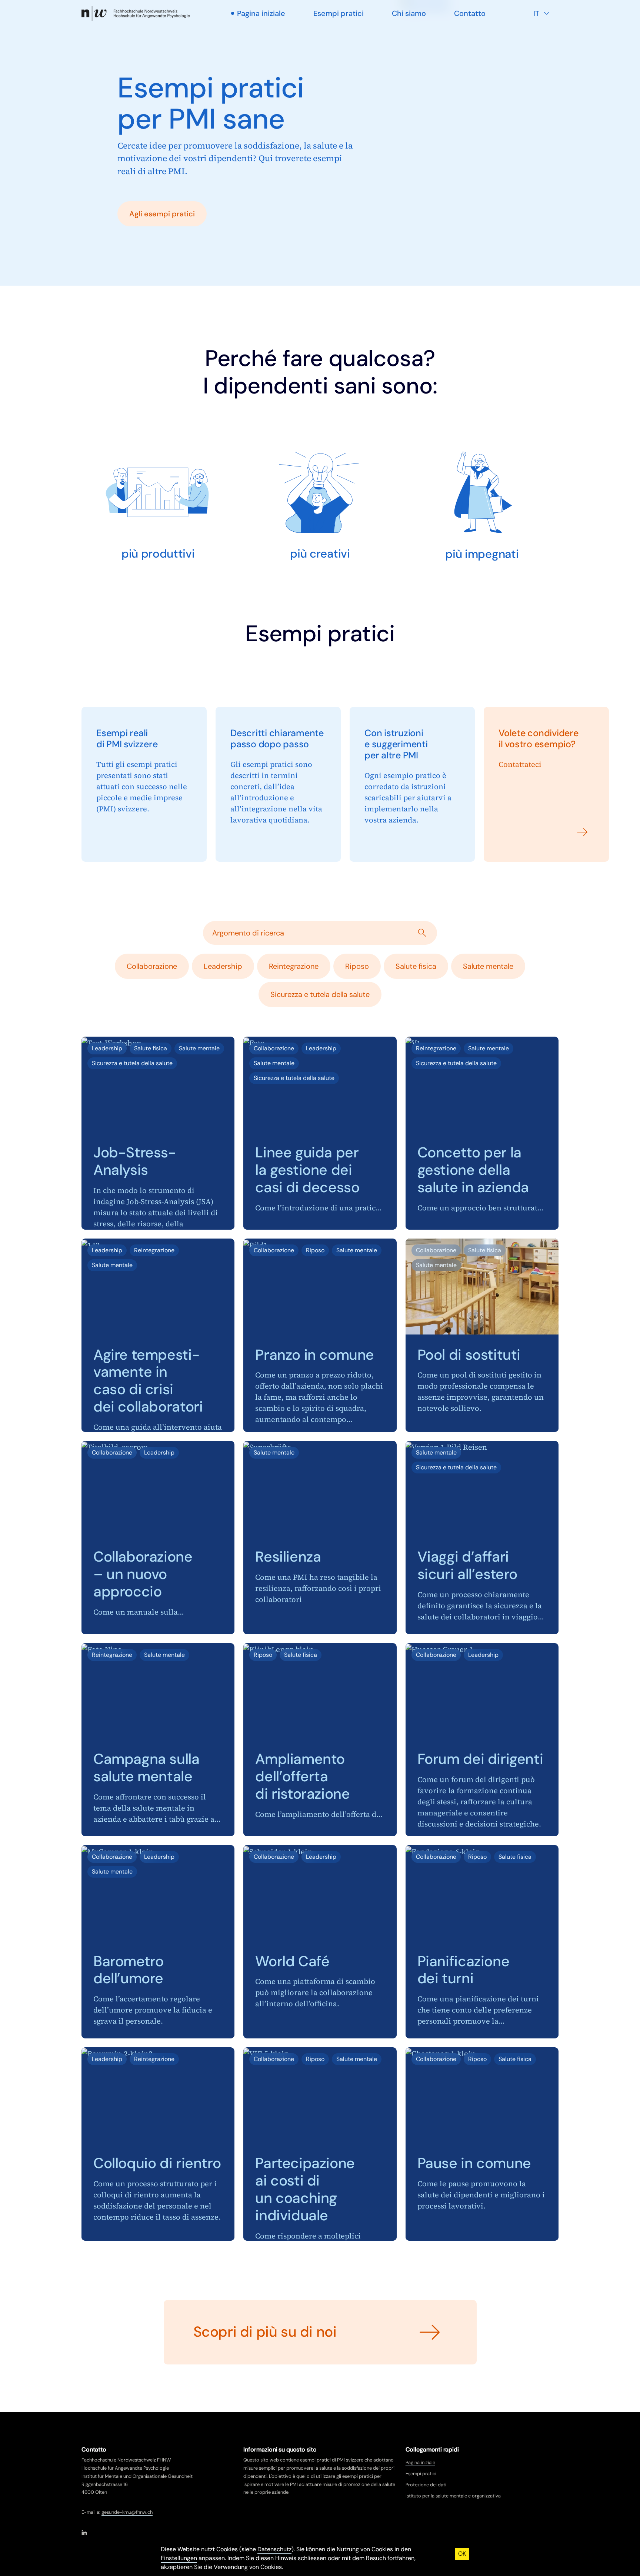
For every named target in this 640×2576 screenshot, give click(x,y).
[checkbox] (152, 966)
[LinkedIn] (84, 2532)
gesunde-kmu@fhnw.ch (127, 2512)
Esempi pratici (421, 2474)
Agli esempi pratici (162, 214)
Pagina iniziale (420, 2462)
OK (462, 2554)
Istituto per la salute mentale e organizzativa (453, 2496)
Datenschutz (274, 2549)
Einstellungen (179, 2558)
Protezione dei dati (426, 2485)
